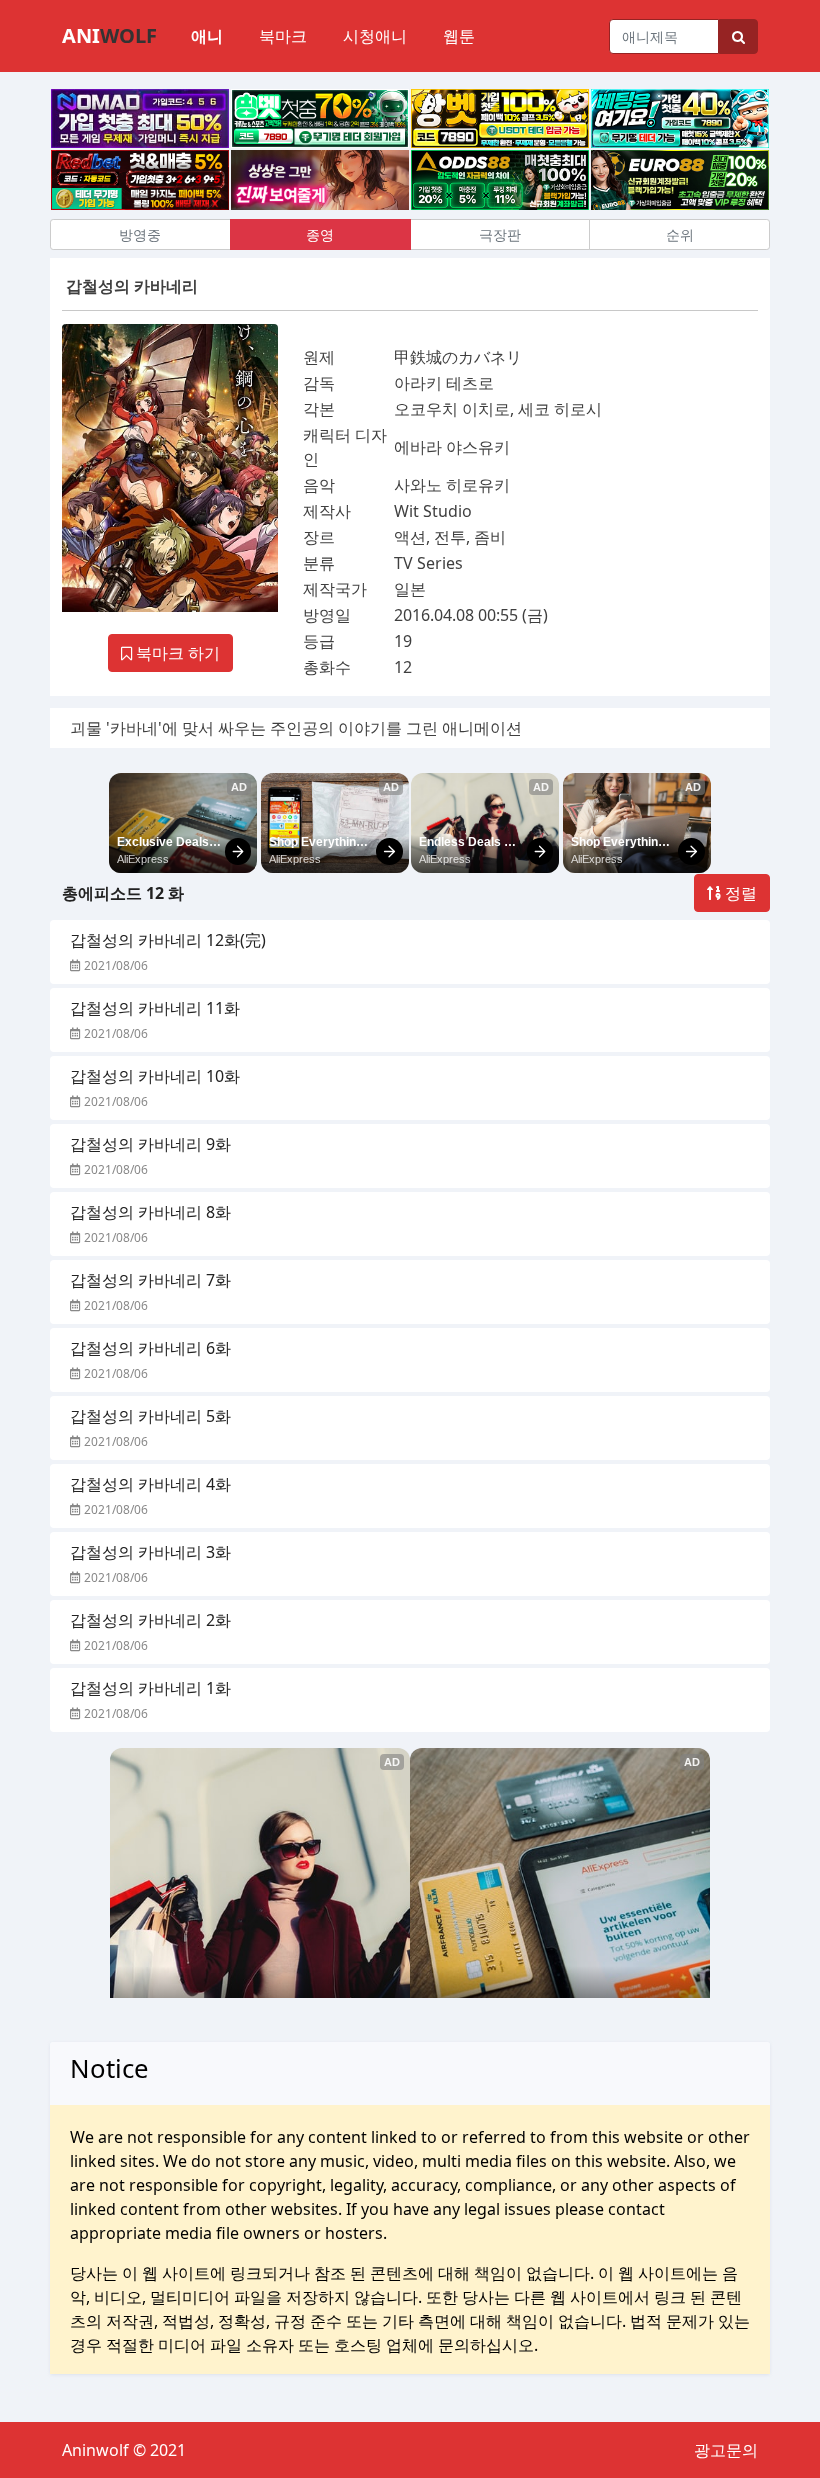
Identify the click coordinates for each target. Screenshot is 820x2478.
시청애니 (375, 36)
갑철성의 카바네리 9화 (150, 1144)
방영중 (140, 234)
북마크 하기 (176, 653)
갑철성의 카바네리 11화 (155, 1008)
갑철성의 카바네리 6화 (150, 1348)
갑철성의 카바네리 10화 (155, 1076)
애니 (207, 36)
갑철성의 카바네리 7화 (150, 1280)
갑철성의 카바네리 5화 (150, 1416)
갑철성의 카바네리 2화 (150, 1620)
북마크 (283, 36)
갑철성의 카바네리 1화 (150, 1688)
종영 (320, 234)
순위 (680, 234)
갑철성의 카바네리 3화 (150, 1552)
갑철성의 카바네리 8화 (150, 1212)
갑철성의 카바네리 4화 (150, 1484)
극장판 (500, 234)
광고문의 (726, 2450)
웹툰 (459, 36)
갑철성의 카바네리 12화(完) (168, 940)
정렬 (739, 893)
